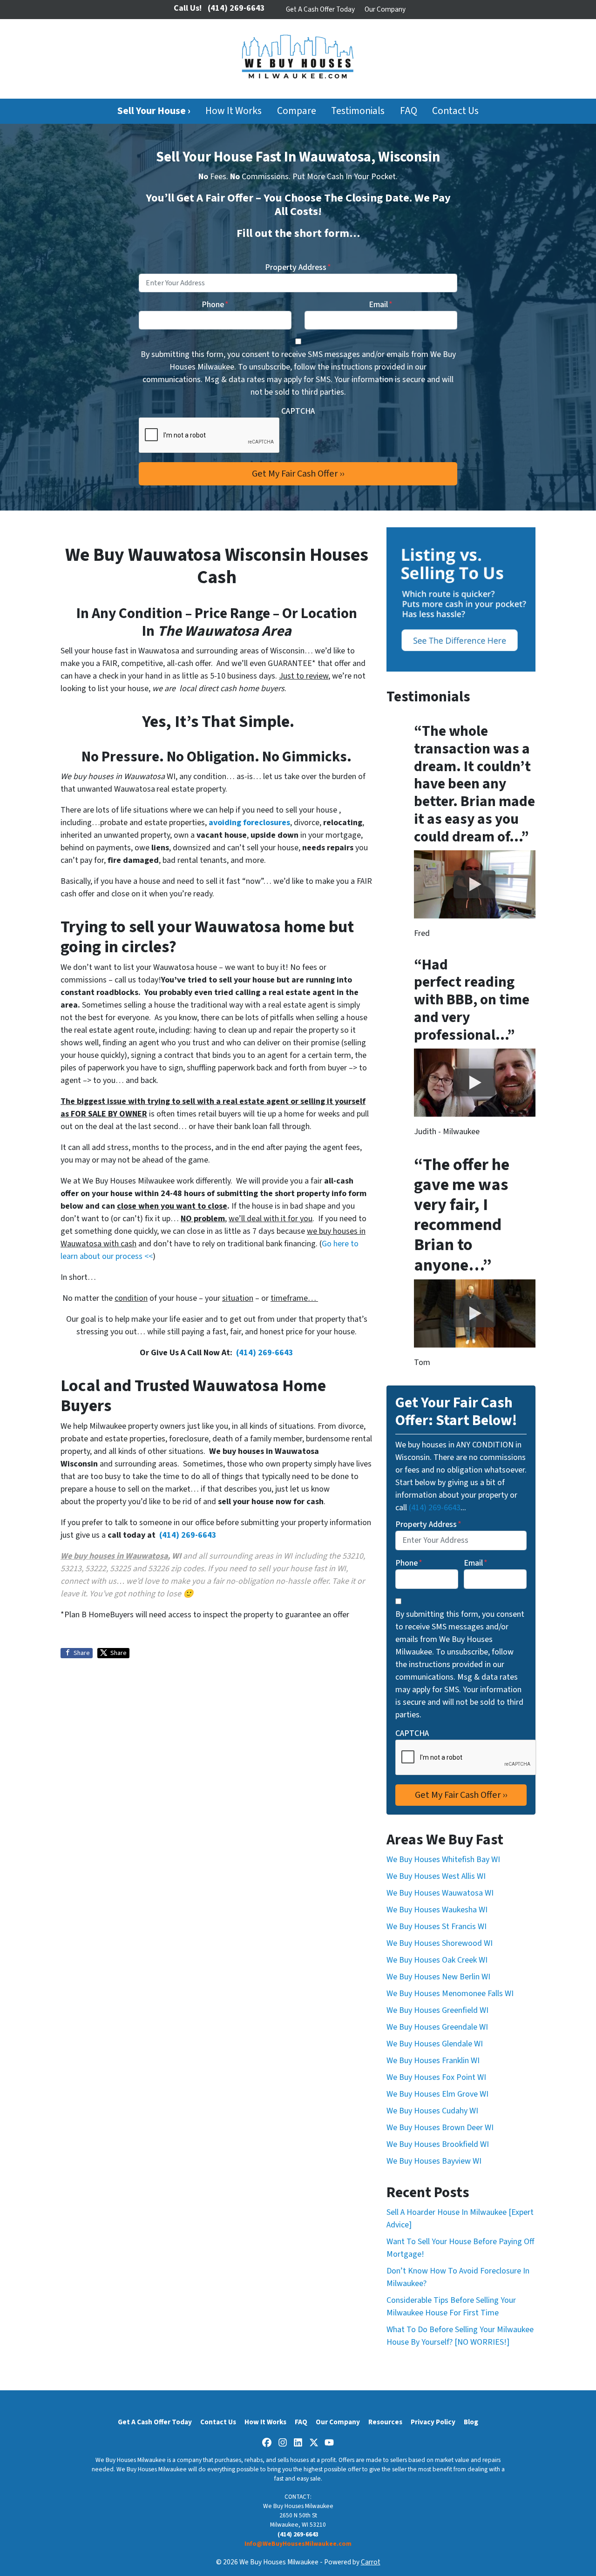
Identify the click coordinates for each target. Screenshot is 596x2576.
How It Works (234, 111)
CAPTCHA (298, 411)
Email (381, 305)
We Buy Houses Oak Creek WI (437, 1960)
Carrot (371, 2562)
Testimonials (358, 111)
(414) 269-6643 (265, 1353)
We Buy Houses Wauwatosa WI (440, 1893)
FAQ (409, 111)
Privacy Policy (433, 2422)
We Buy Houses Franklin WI (433, 2061)
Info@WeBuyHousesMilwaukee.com (298, 2544)
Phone (215, 305)
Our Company (385, 9)
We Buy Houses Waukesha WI (437, 1910)
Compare (297, 111)
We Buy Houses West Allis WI (436, 1876)
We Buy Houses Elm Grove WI (437, 2094)
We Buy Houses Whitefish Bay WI (443, 1860)
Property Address (298, 267)
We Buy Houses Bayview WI (434, 2161)
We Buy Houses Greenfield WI (437, 2010)
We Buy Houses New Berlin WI (438, 1977)
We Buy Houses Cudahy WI (432, 2111)
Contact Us (455, 111)
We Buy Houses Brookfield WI (438, 2144)
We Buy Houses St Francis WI (437, 1927)
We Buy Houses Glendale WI (435, 2044)
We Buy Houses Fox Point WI (436, 2077)
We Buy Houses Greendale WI (437, 2027)
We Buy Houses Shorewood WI (440, 1943)
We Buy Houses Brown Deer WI (440, 2128)
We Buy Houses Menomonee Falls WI (450, 1994)
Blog (471, 2422)
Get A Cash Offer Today (320, 9)
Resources (385, 2422)
